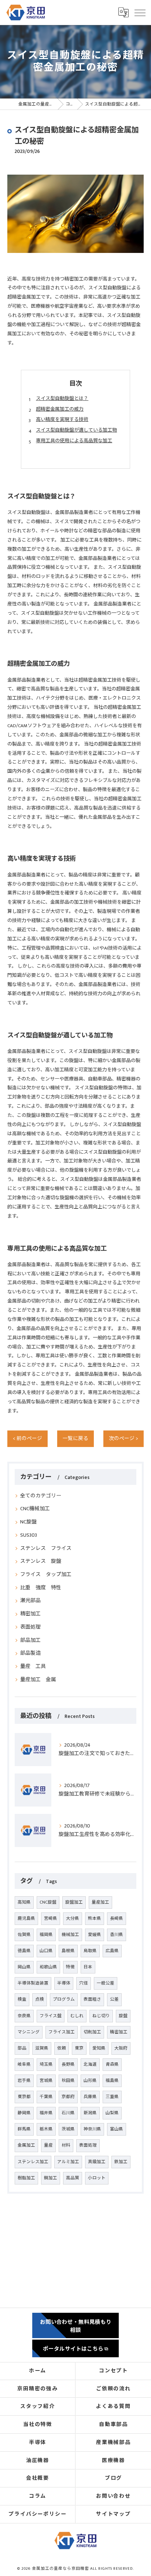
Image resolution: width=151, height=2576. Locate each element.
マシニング (29, 2032)
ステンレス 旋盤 (41, 1561)
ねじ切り (101, 2016)
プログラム (64, 1999)
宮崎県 (51, 1918)
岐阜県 (24, 2064)
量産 (48, 2145)
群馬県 (24, 2129)
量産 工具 (33, 1666)
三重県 (112, 2097)
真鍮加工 (97, 2162)
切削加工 (92, 2032)
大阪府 (121, 2048)
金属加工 (26, 2145)
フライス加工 (62, 2032)
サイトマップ (114, 2514)
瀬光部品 (30, 1600)
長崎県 (117, 1918)
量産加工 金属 (38, 1680)
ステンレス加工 (33, 2162)
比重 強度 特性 (41, 1588)
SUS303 (29, 1535)
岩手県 (24, 2081)
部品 (22, 2048)
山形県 (90, 2081)
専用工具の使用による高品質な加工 (74, 441)
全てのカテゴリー (41, 1496)
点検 (40, 1999)
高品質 (73, 2178)
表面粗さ (92, 1999)
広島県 (112, 1951)
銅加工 (51, 2178)
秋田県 (68, 2081)
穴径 (84, 1983)
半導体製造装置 (33, 1983)
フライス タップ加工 (46, 1574)
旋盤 (123, 2016)
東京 (79, 2048)
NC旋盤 (28, 1522)
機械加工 (70, 1935)
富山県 (117, 2129)
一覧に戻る (75, 1439)
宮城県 (46, 2081)
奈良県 (24, 2016)
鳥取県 (90, 1951)
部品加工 (30, 1640)
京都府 (68, 2097)
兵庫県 (90, 2097)
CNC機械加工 (35, 1509)
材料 (66, 2145)
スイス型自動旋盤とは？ (62, 399)
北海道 (90, 2064)
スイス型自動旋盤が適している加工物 (76, 430)
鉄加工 (121, 2162)
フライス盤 (51, 2016)
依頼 (62, 2048)
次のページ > (124, 1439)
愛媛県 (95, 1935)
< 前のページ (27, 1439)
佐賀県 (24, 1935)
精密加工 (30, 1614)
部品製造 (30, 1653)
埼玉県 (46, 2064)
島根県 (68, 1951)
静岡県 (24, 2113)
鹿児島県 (26, 1918)
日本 (88, 1967)
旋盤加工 (74, 1902)
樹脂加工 (26, 2178)
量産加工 (100, 1902)
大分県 (73, 1918)
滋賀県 (42, 2048)
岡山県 (24, 1967)
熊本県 (95, 1918)
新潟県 (90, 2113)
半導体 (64, 1983)
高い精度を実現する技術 (62, 419)
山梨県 (112, 2113)
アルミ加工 (68, 2162)
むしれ (77, 2016)
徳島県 (24, 1951)
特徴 (70, 1967)
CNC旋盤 (48, 1902)
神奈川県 (92, 2129)
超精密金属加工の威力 (60, 409)
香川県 (117, 1935)
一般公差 (106, 1983)
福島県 (112, 2081)
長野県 (68, 2064)
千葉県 (46, 2097)
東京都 (24, 2097)
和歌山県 (48, 1967)
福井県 (46, 2113)
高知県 (24, 1902)
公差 (114, 1999)
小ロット (97, 2178)
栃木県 (46, 2129)
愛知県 (99, 2048)
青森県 (112, 2064)
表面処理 (30, 1627)
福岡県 (46, 1935)
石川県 (68, 2113)
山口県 (46, 1951)
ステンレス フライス (46, 1548)
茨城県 (68, 2129)
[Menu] (140, 12)
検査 (22, 1999)
